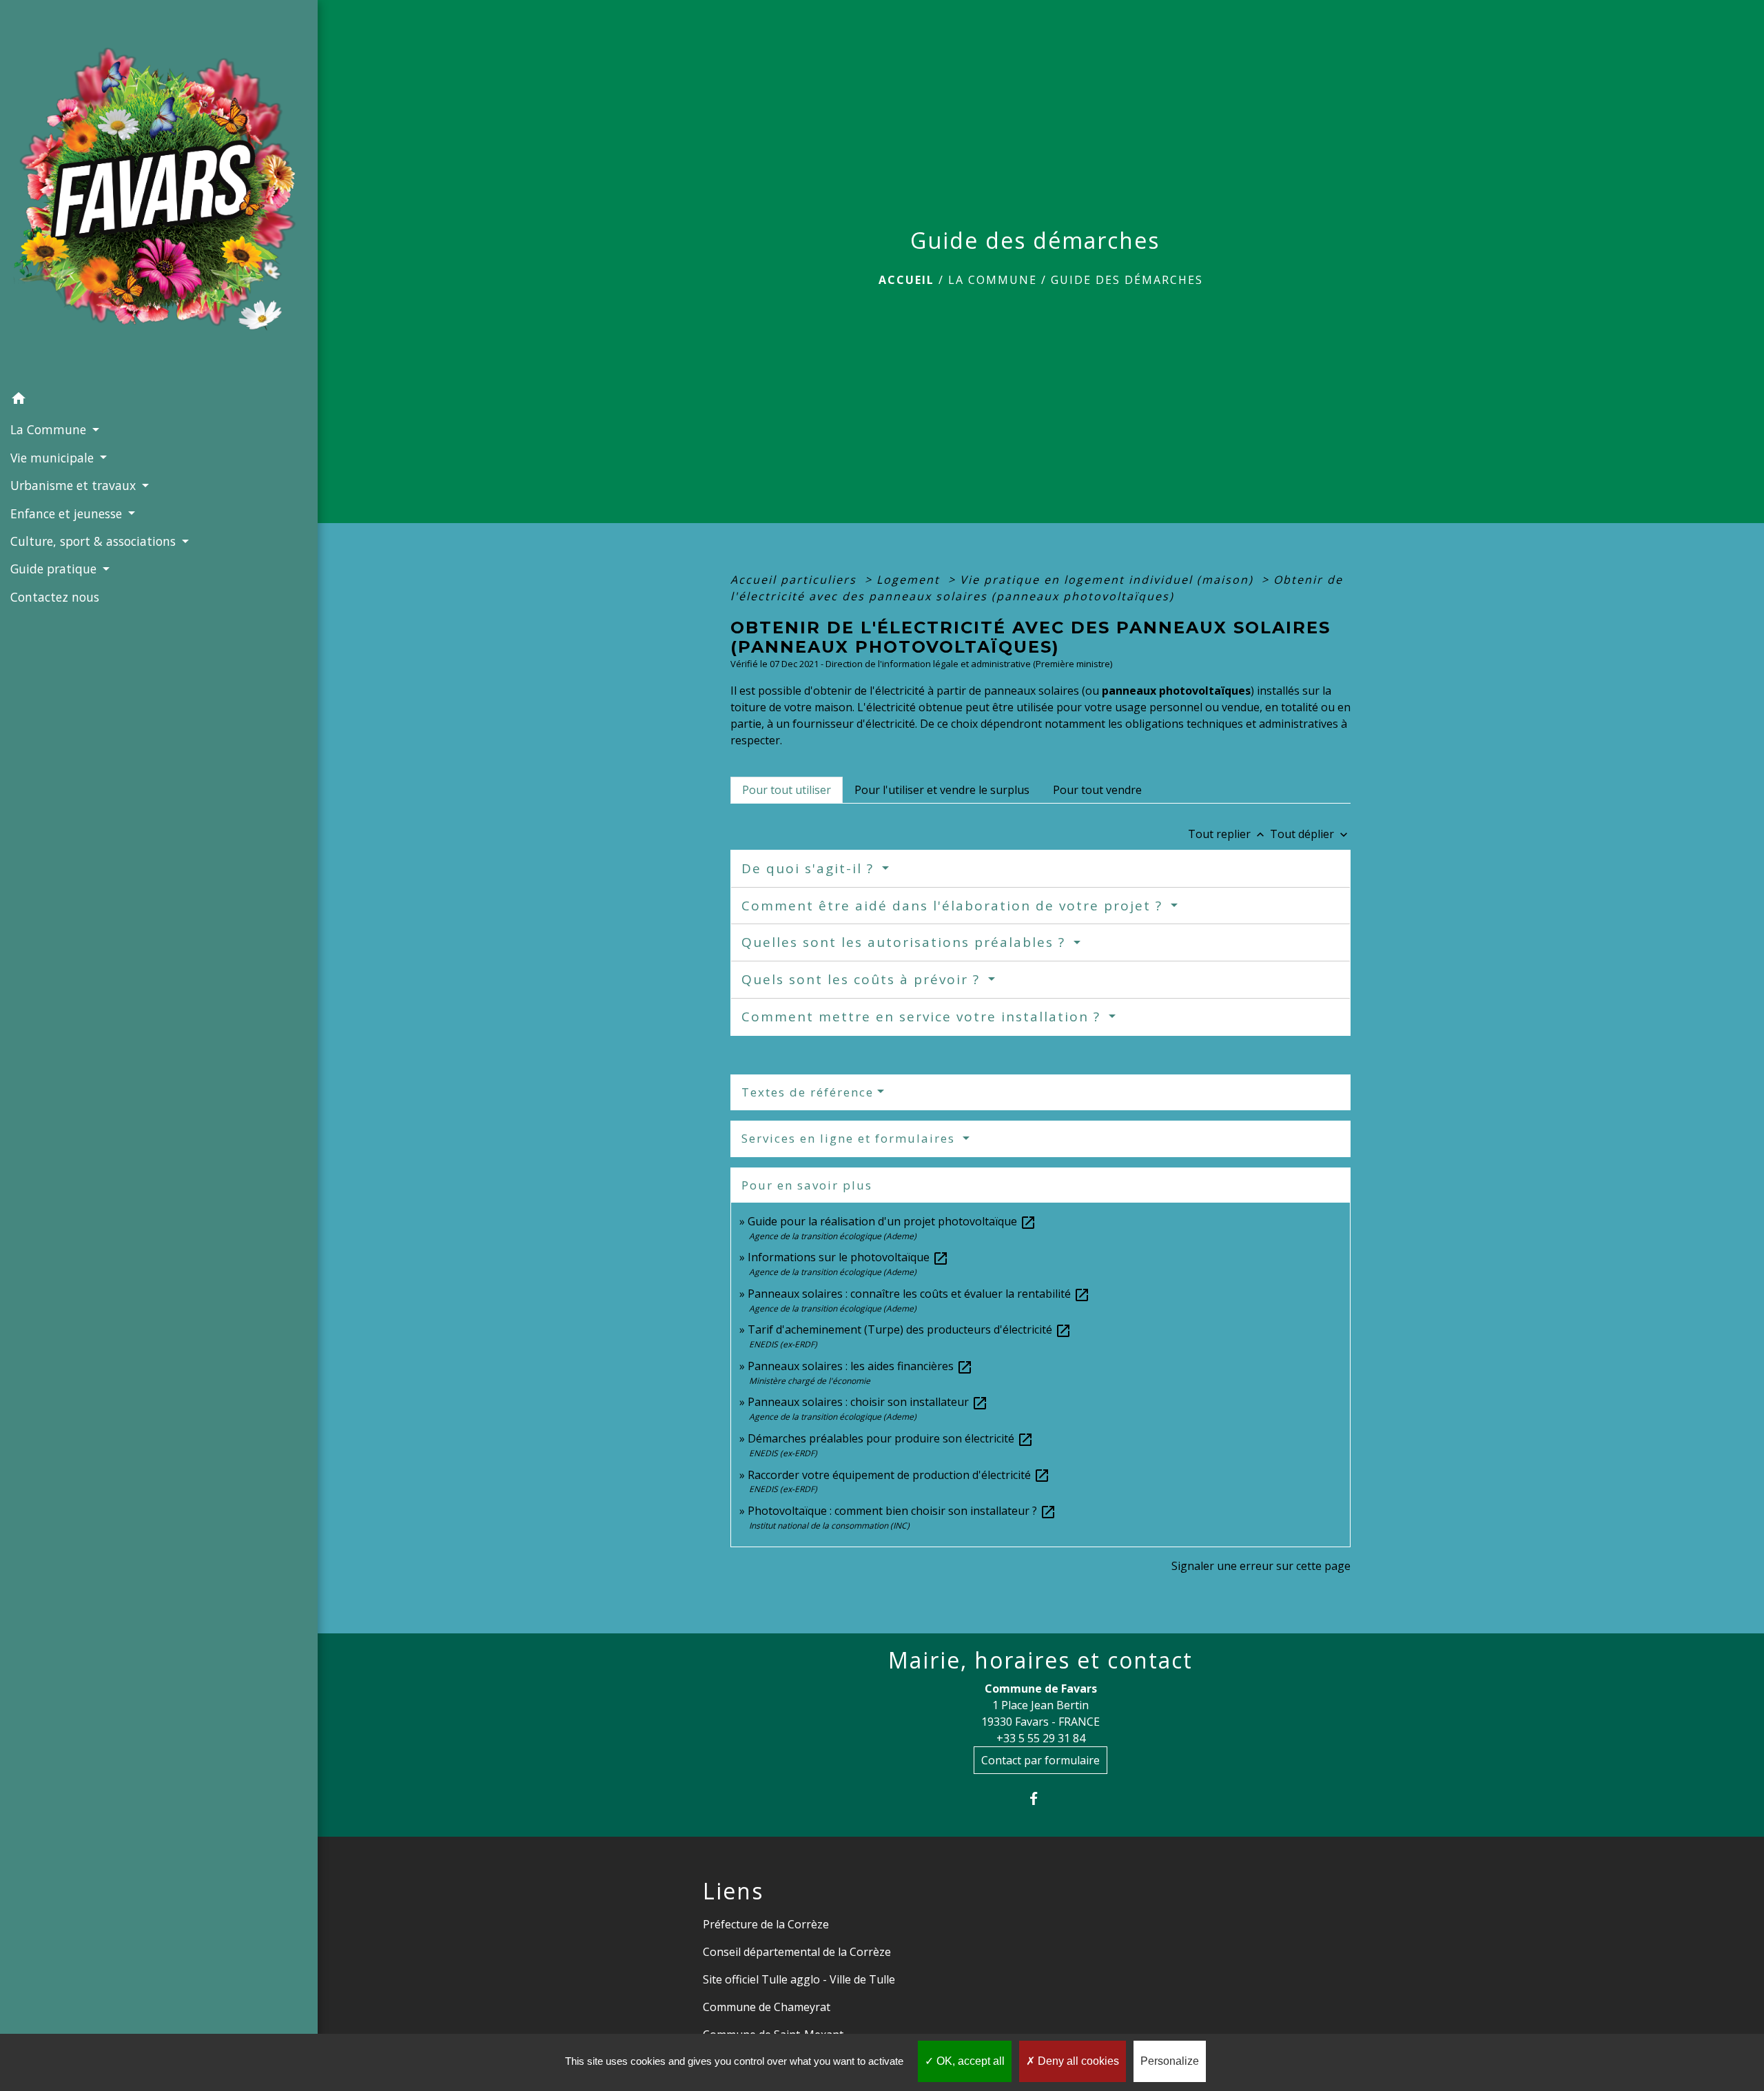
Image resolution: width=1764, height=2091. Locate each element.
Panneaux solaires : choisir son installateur (868, 1402)
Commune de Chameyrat (767, 2007)
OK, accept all (969, 2061)
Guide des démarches (1127, 280)
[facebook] (1041, 1798)
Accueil (906, 280)
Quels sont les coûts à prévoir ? (863, 979)
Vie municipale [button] (54, 458)
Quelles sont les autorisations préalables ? (906, 942)
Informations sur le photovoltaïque (848, 1257)
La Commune (993, 280)
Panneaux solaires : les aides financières (860, 1366)
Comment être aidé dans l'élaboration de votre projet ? (954, 906)
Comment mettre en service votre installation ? (923, 1017)
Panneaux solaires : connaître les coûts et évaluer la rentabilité (919, 1294)
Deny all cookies (1077, 2061)
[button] (159, 400)
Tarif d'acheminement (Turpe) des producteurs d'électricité (910, 1329)
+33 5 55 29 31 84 (1041, 1738)
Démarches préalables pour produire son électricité (891, 1438)
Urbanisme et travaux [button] (75, 485)
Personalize (1170, 2061)
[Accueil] (159, 193)
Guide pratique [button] (55, 569)
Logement (910, 580)
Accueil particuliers (796, 580)
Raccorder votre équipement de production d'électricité (899, 1475)
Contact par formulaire (1040, 1760)
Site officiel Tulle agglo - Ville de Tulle (799, 1979)
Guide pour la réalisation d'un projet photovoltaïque (892, 1221)
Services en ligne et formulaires (850, 1138)
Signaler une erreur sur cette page (1261, 1566)
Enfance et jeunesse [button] (68, 513)
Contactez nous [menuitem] (55, 597)
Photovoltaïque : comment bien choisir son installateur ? (902, 1511)
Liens (733, 1891)
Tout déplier (1310, 834)
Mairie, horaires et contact (1040, 1660)
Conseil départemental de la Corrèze (797, 1952)
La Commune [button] (50, 429)
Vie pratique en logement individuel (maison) (1109, 580)
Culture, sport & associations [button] (95, 541)
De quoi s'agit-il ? (810, 868)
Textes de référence (808, 1092)
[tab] (787, 790)
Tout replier (1228, 834)
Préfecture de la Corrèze (766, 1924)
